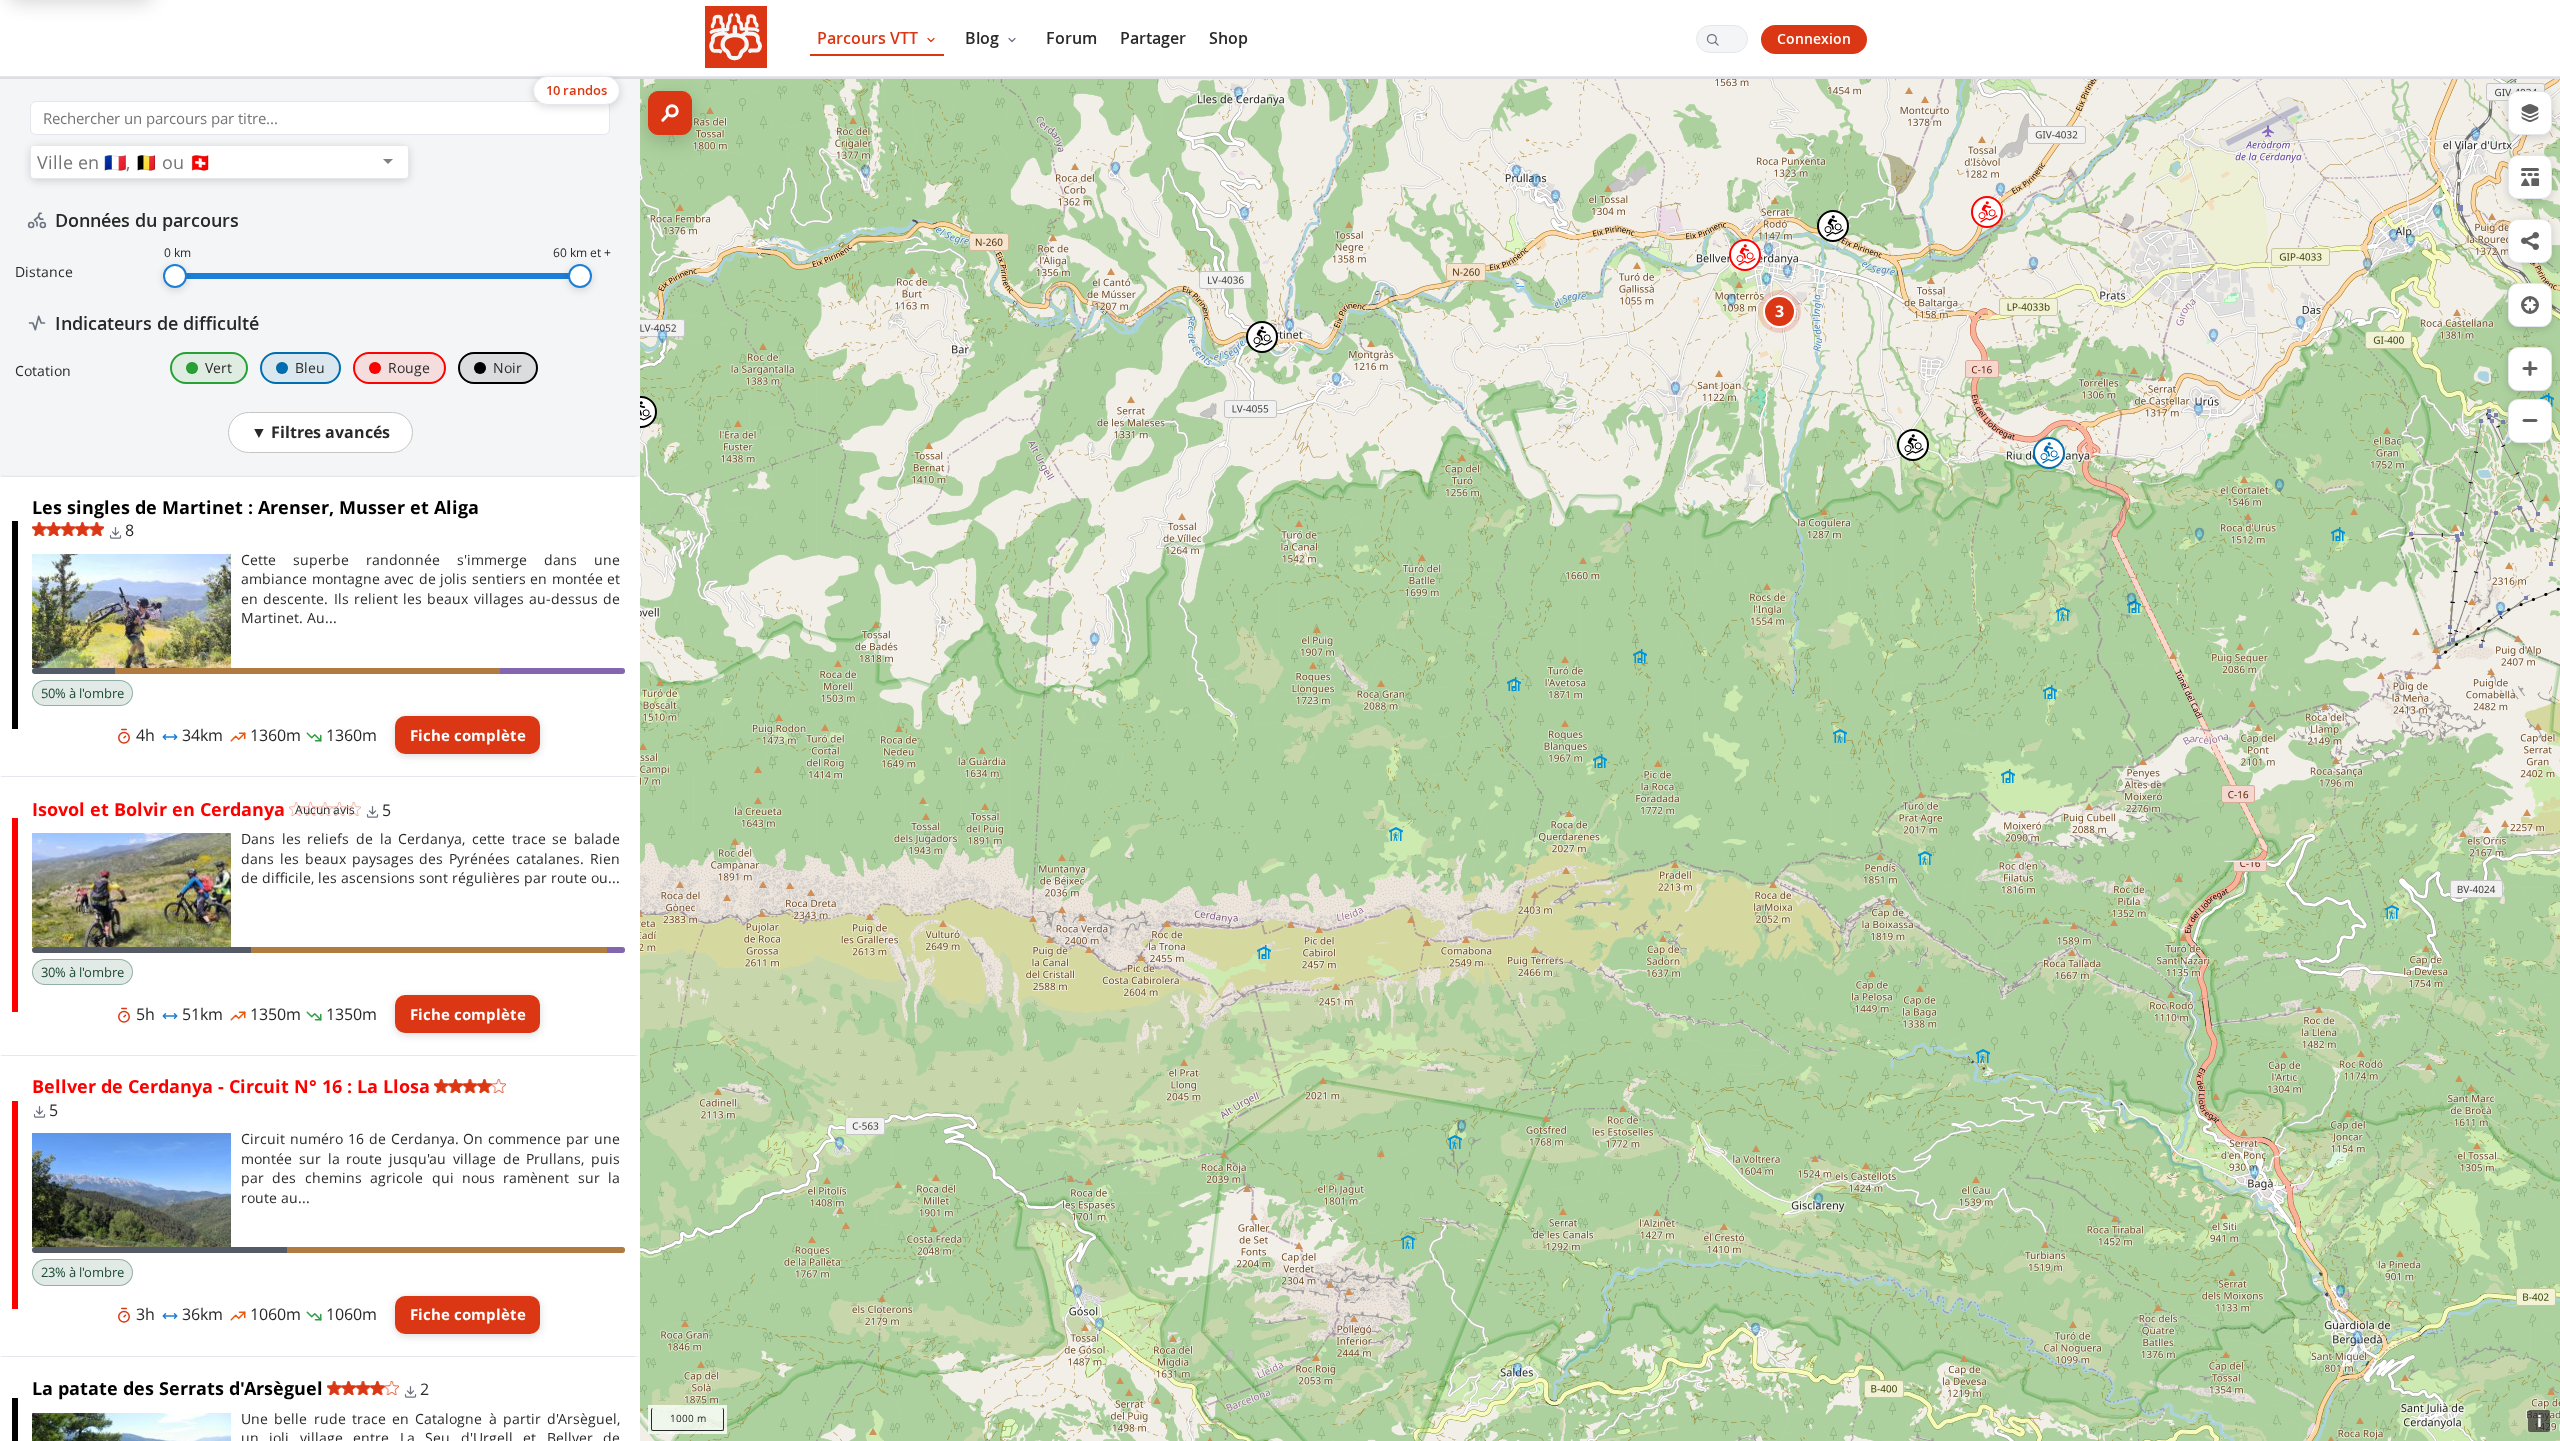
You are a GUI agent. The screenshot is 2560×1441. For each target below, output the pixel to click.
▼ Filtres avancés (320, 432)
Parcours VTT (869, 38)
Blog (984, 38)
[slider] (175, 276)
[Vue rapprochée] (2530, 369)
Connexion (1814, 38)
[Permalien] (2530, 241)
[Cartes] (2530, 113)
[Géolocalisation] (2530, 305)
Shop (1228, 38)
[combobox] (206, 162)
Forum (1071, 38)
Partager (1153, 38)
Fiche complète (468, 735)
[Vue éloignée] (2530, 421)
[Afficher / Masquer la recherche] (670, 113)
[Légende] (2530, 177)
